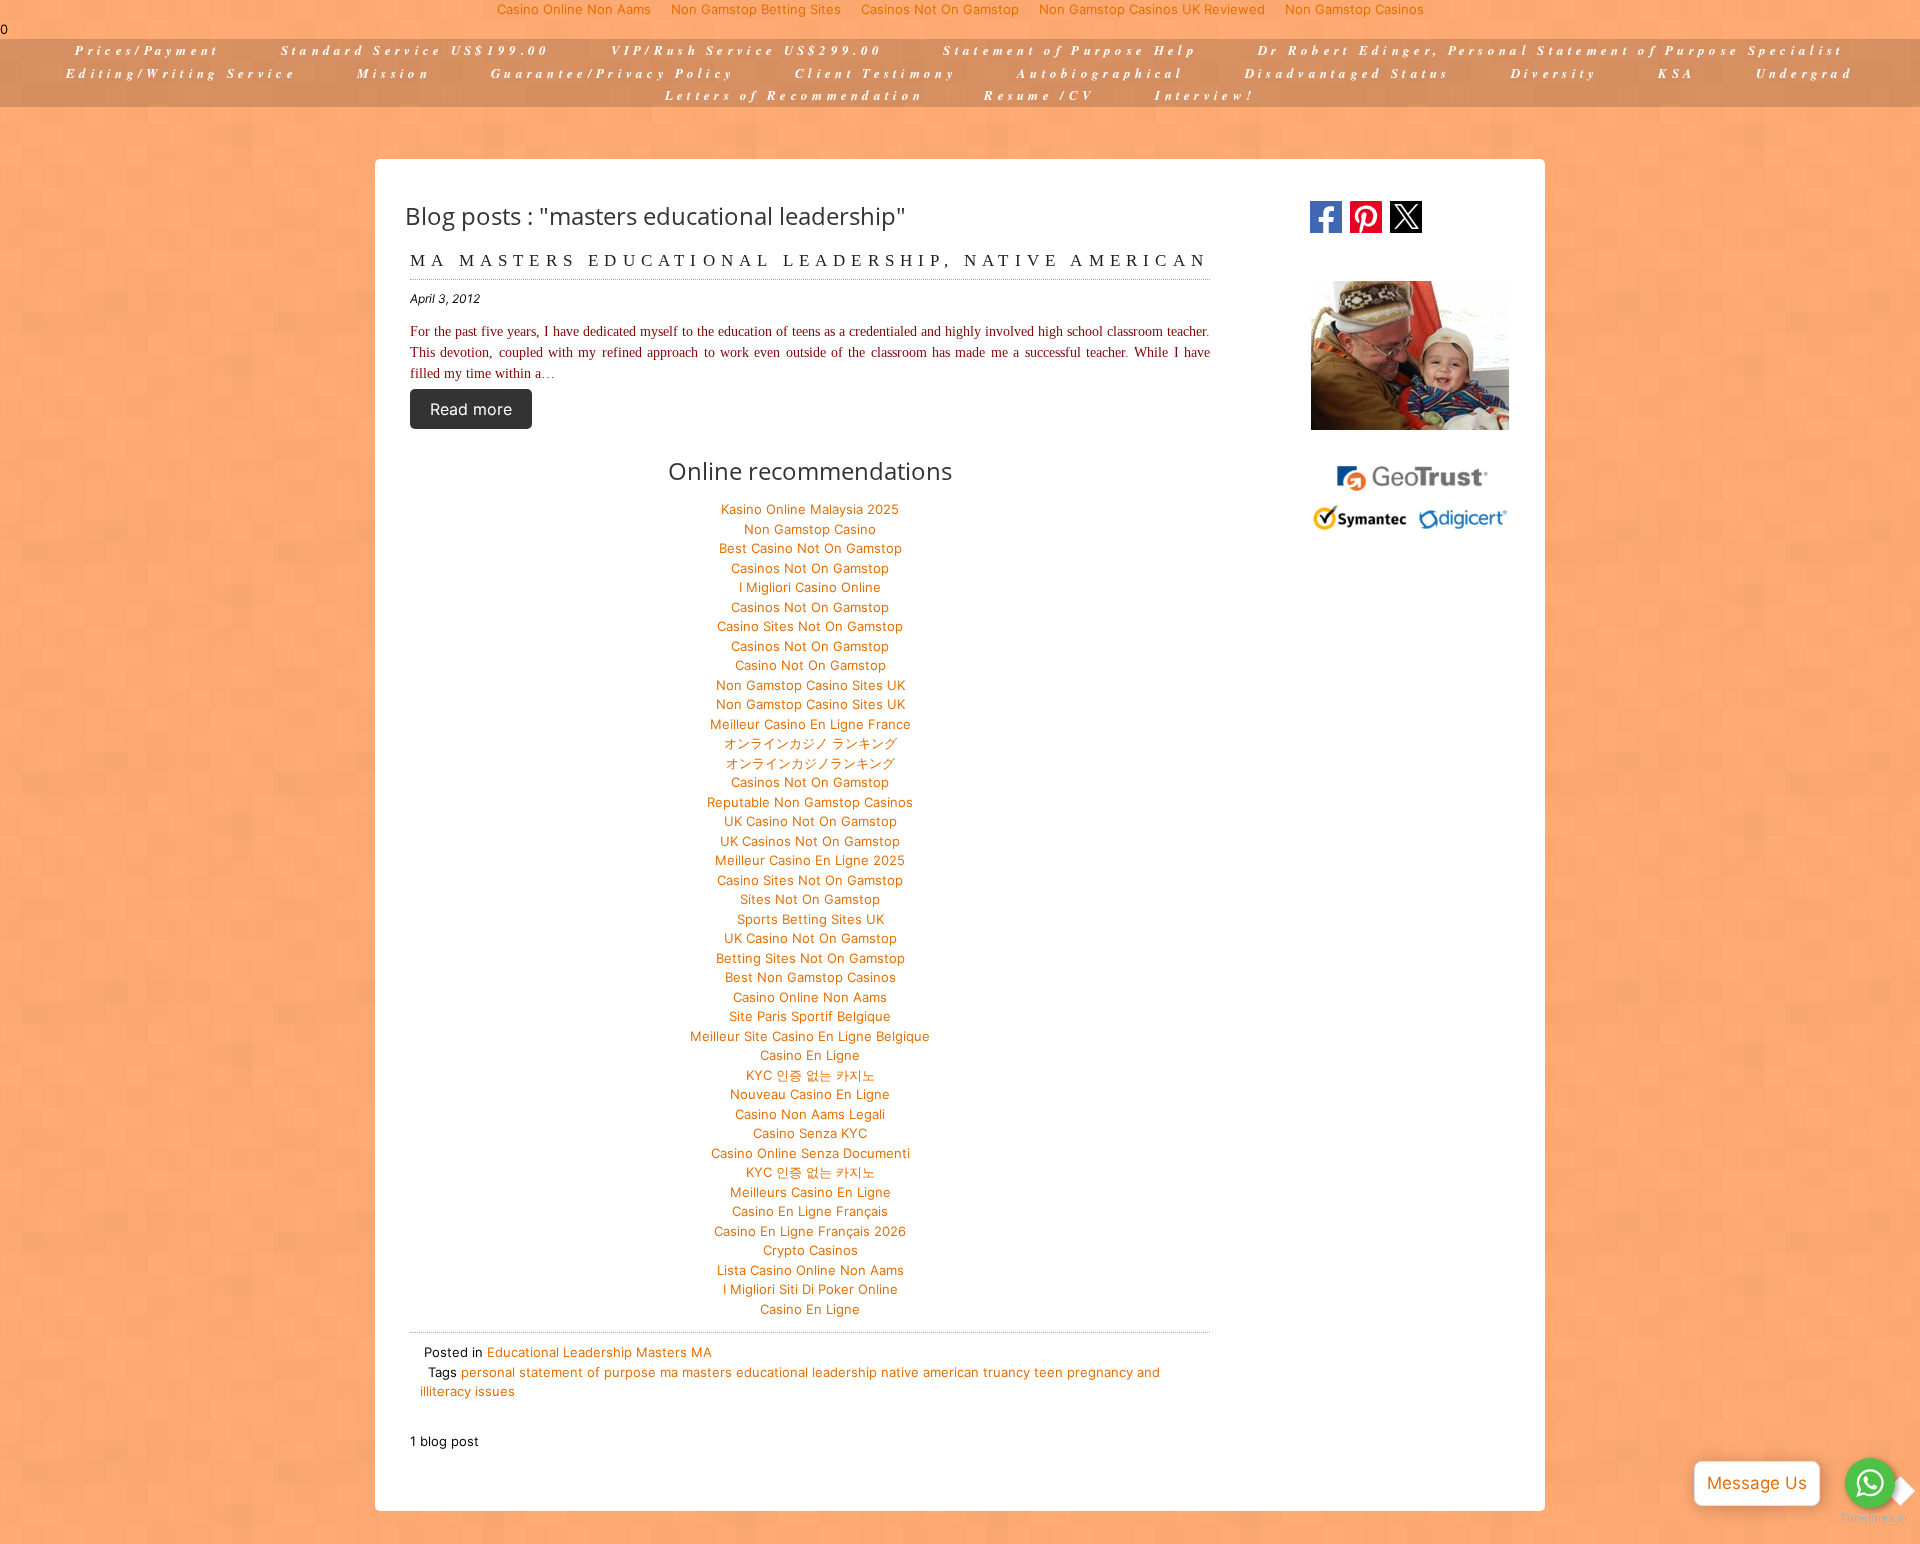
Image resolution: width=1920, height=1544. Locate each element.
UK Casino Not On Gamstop (810, 821)
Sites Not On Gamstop (810, 899)
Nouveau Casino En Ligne (810, 1094)
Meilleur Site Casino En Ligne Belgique (810, 1036)
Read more (471, 409)
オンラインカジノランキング (810, 763)
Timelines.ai (1870, 1518)
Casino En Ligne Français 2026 (810, 1231)
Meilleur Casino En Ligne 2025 (810, 860)
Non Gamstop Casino (810, 529)
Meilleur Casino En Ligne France (810, 724)
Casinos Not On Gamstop (810, 568)
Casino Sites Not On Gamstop (810, 626)
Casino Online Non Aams (810, 997)
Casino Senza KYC (810, 1133)
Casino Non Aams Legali (810, 1114)
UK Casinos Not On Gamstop (810, 841)
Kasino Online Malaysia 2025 (810, 509)
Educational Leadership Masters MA (599, 1352)
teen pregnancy (1083, 1372)
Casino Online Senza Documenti (810, 1153)
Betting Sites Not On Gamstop (810, 958)
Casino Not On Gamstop (810, 665)
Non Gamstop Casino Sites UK (810, 685)
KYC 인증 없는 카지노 (810, 1075)
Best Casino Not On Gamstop (810, 548)
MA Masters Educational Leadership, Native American (809, 260)
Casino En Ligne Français (810, 1211)
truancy (1006, 1372)
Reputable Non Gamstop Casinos (810, 802)
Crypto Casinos (810, 1250)
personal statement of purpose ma (569, 1372)
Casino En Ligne (810, 1055)
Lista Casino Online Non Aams (810, 1270)
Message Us (1757, 1483)
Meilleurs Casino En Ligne (810, 1192)
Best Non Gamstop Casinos (810, 977)
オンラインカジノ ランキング (810, 743)
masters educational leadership (779, 1372)
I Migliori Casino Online (810, 587)
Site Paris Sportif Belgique (810, 1016)
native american (930, 1372)
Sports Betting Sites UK (810, 919)
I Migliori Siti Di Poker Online (810, 1289)
